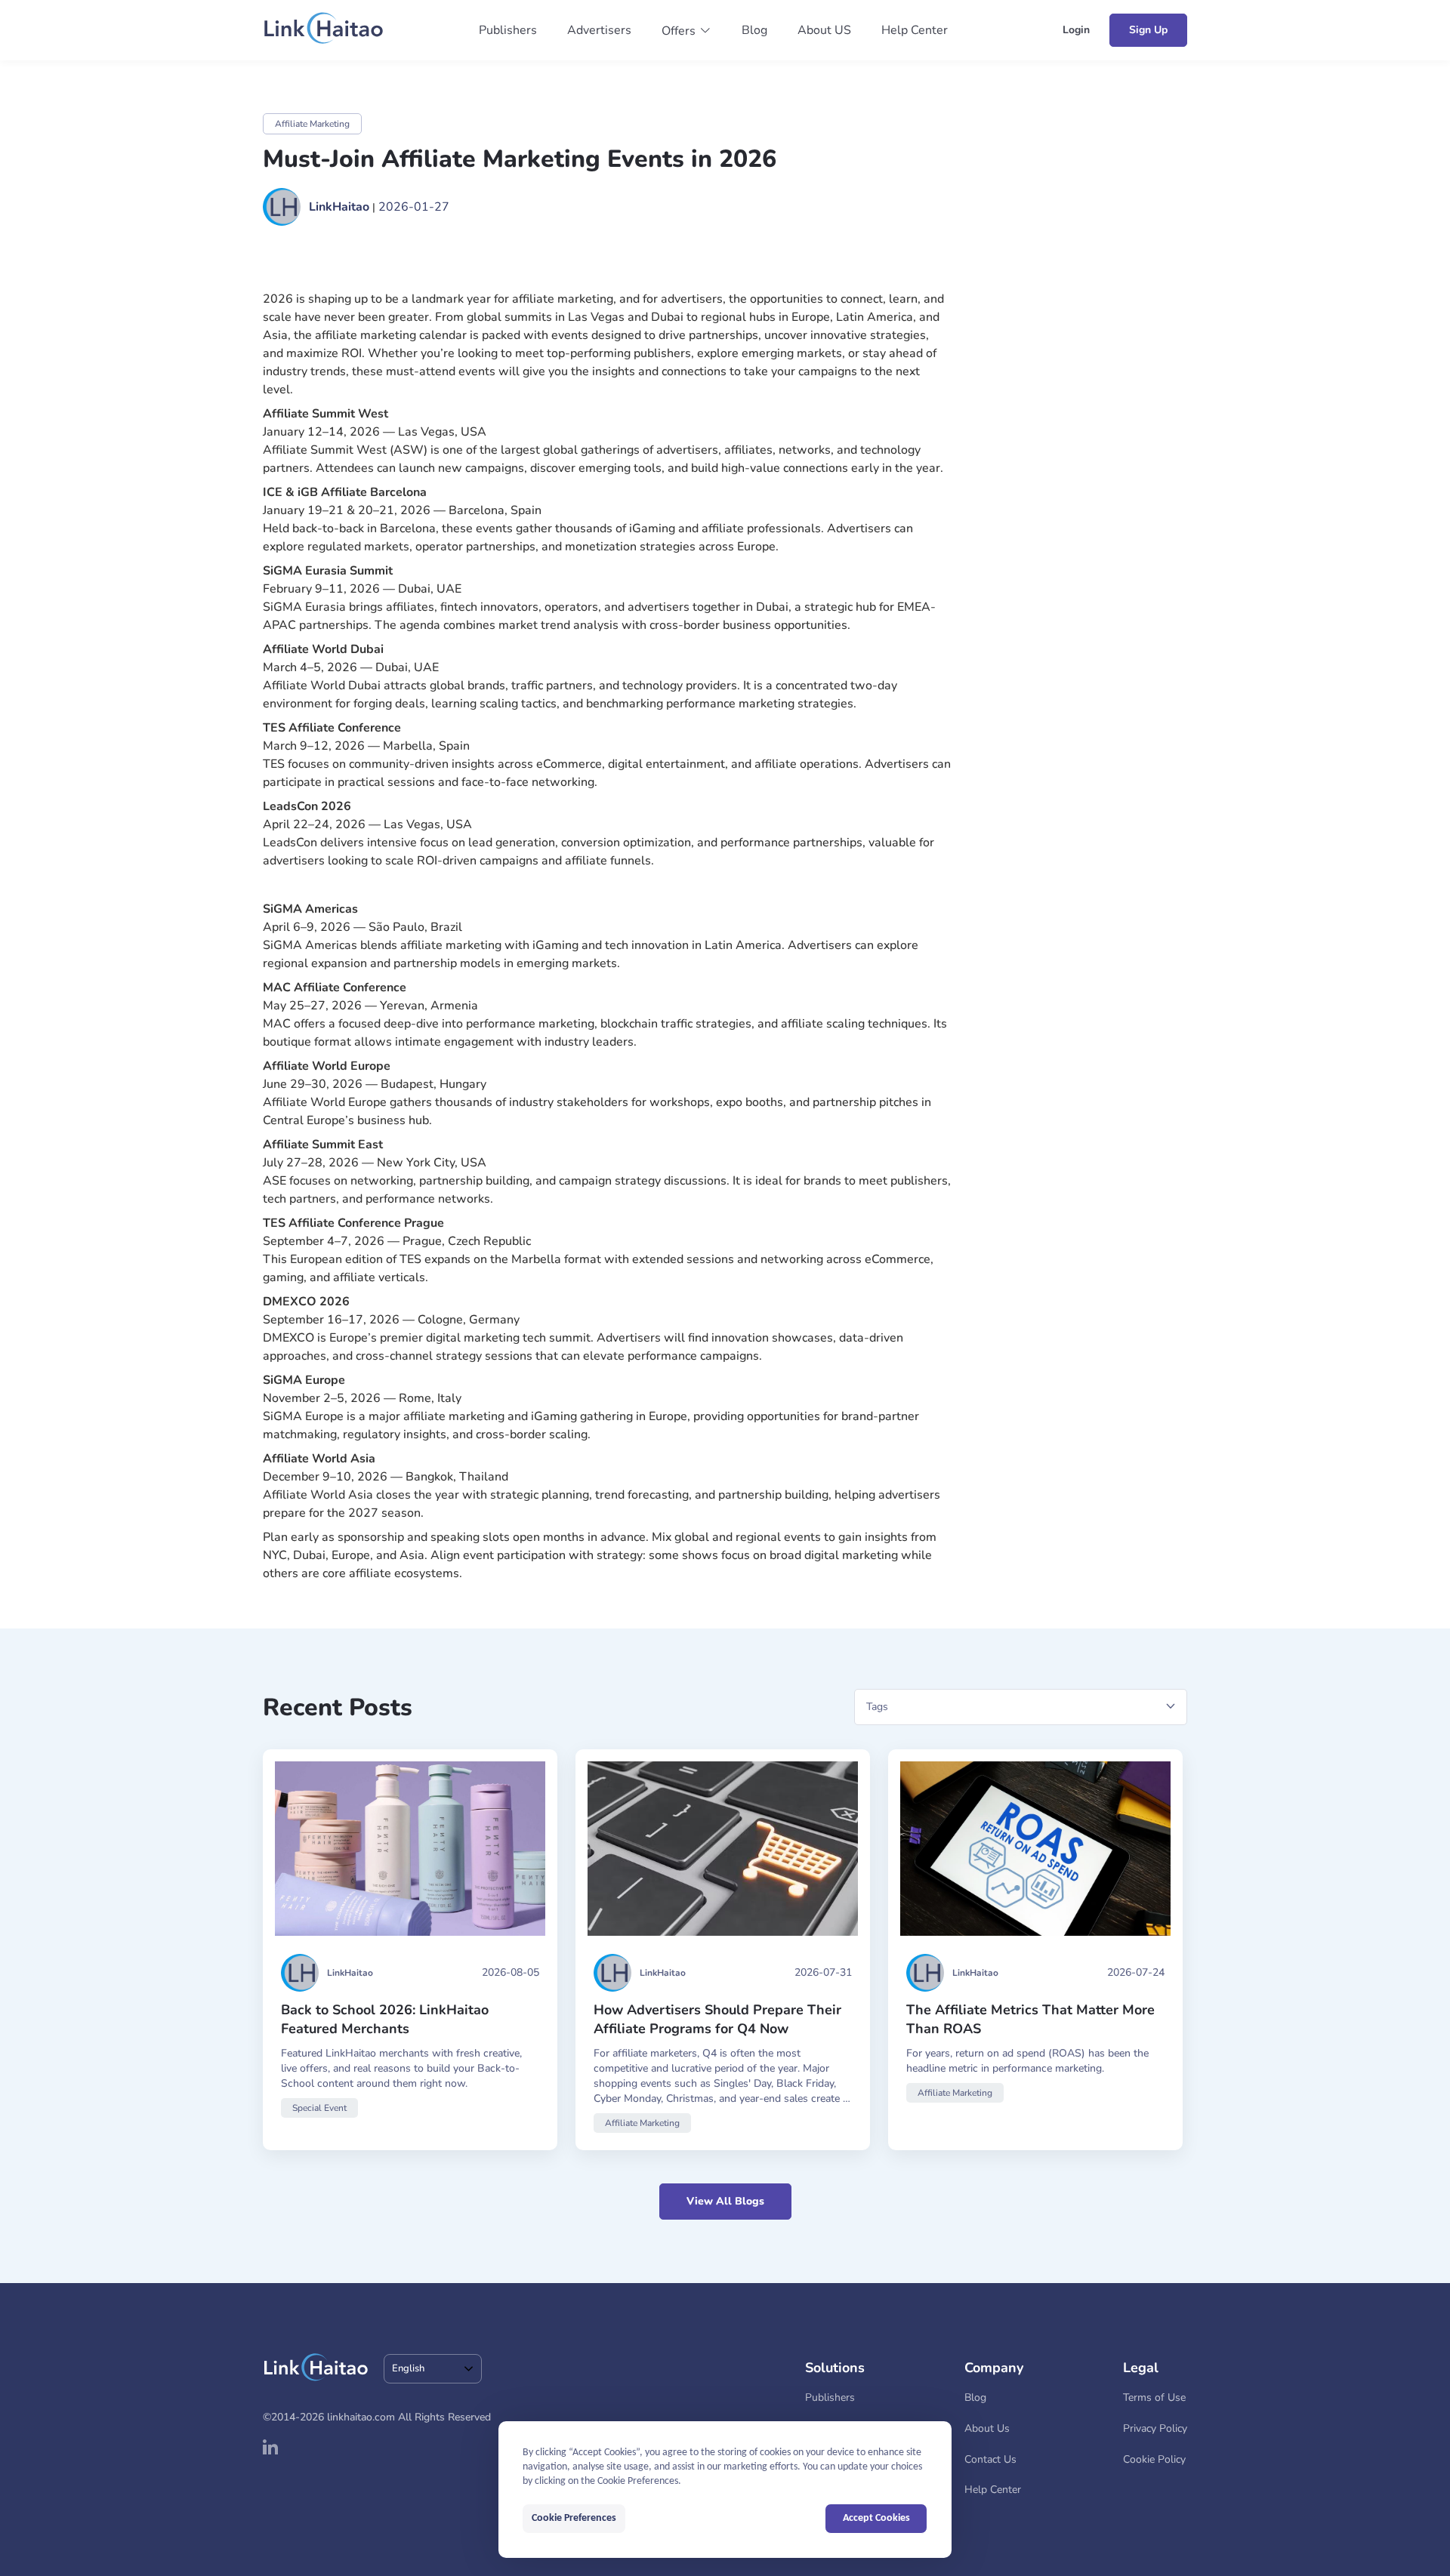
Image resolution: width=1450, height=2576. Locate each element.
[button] (686, 31)
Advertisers (599, 30)
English (408, 2368)
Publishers (508, 30)
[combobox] (433, 2369)
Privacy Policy (1155, 2428)
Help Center (915, 30)
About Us (987, 2428)
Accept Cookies (876, 2518)
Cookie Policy (1154, 2459)
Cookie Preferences (574, 2518)
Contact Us (990, 2459)
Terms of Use (1154, 2397)
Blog (754, 30)
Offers (679, 31)
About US (824, 30)
